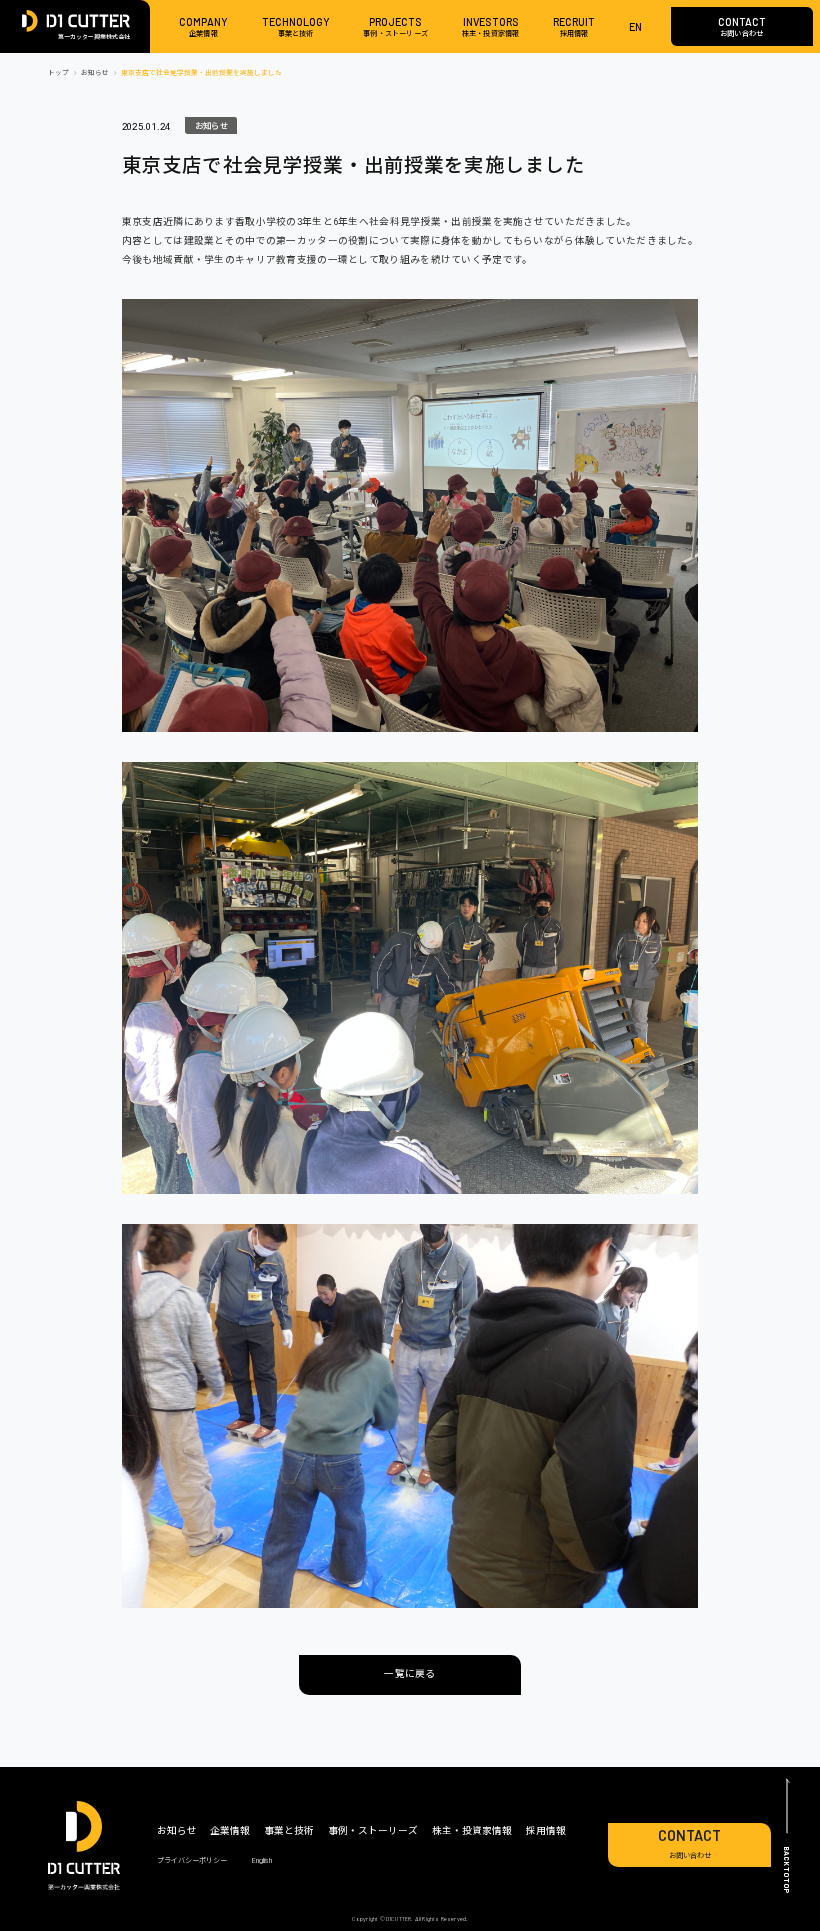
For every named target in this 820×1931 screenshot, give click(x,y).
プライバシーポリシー (192, 1860)
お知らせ (206, 123)
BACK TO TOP (787, 1869)
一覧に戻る (409, 1673)
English (262, 1860)
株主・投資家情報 (472, 1830)
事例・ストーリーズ (373, 1830)
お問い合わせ (689, 1843)
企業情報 (230, 1830)
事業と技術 (289, 1830)
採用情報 (546, 1830)
